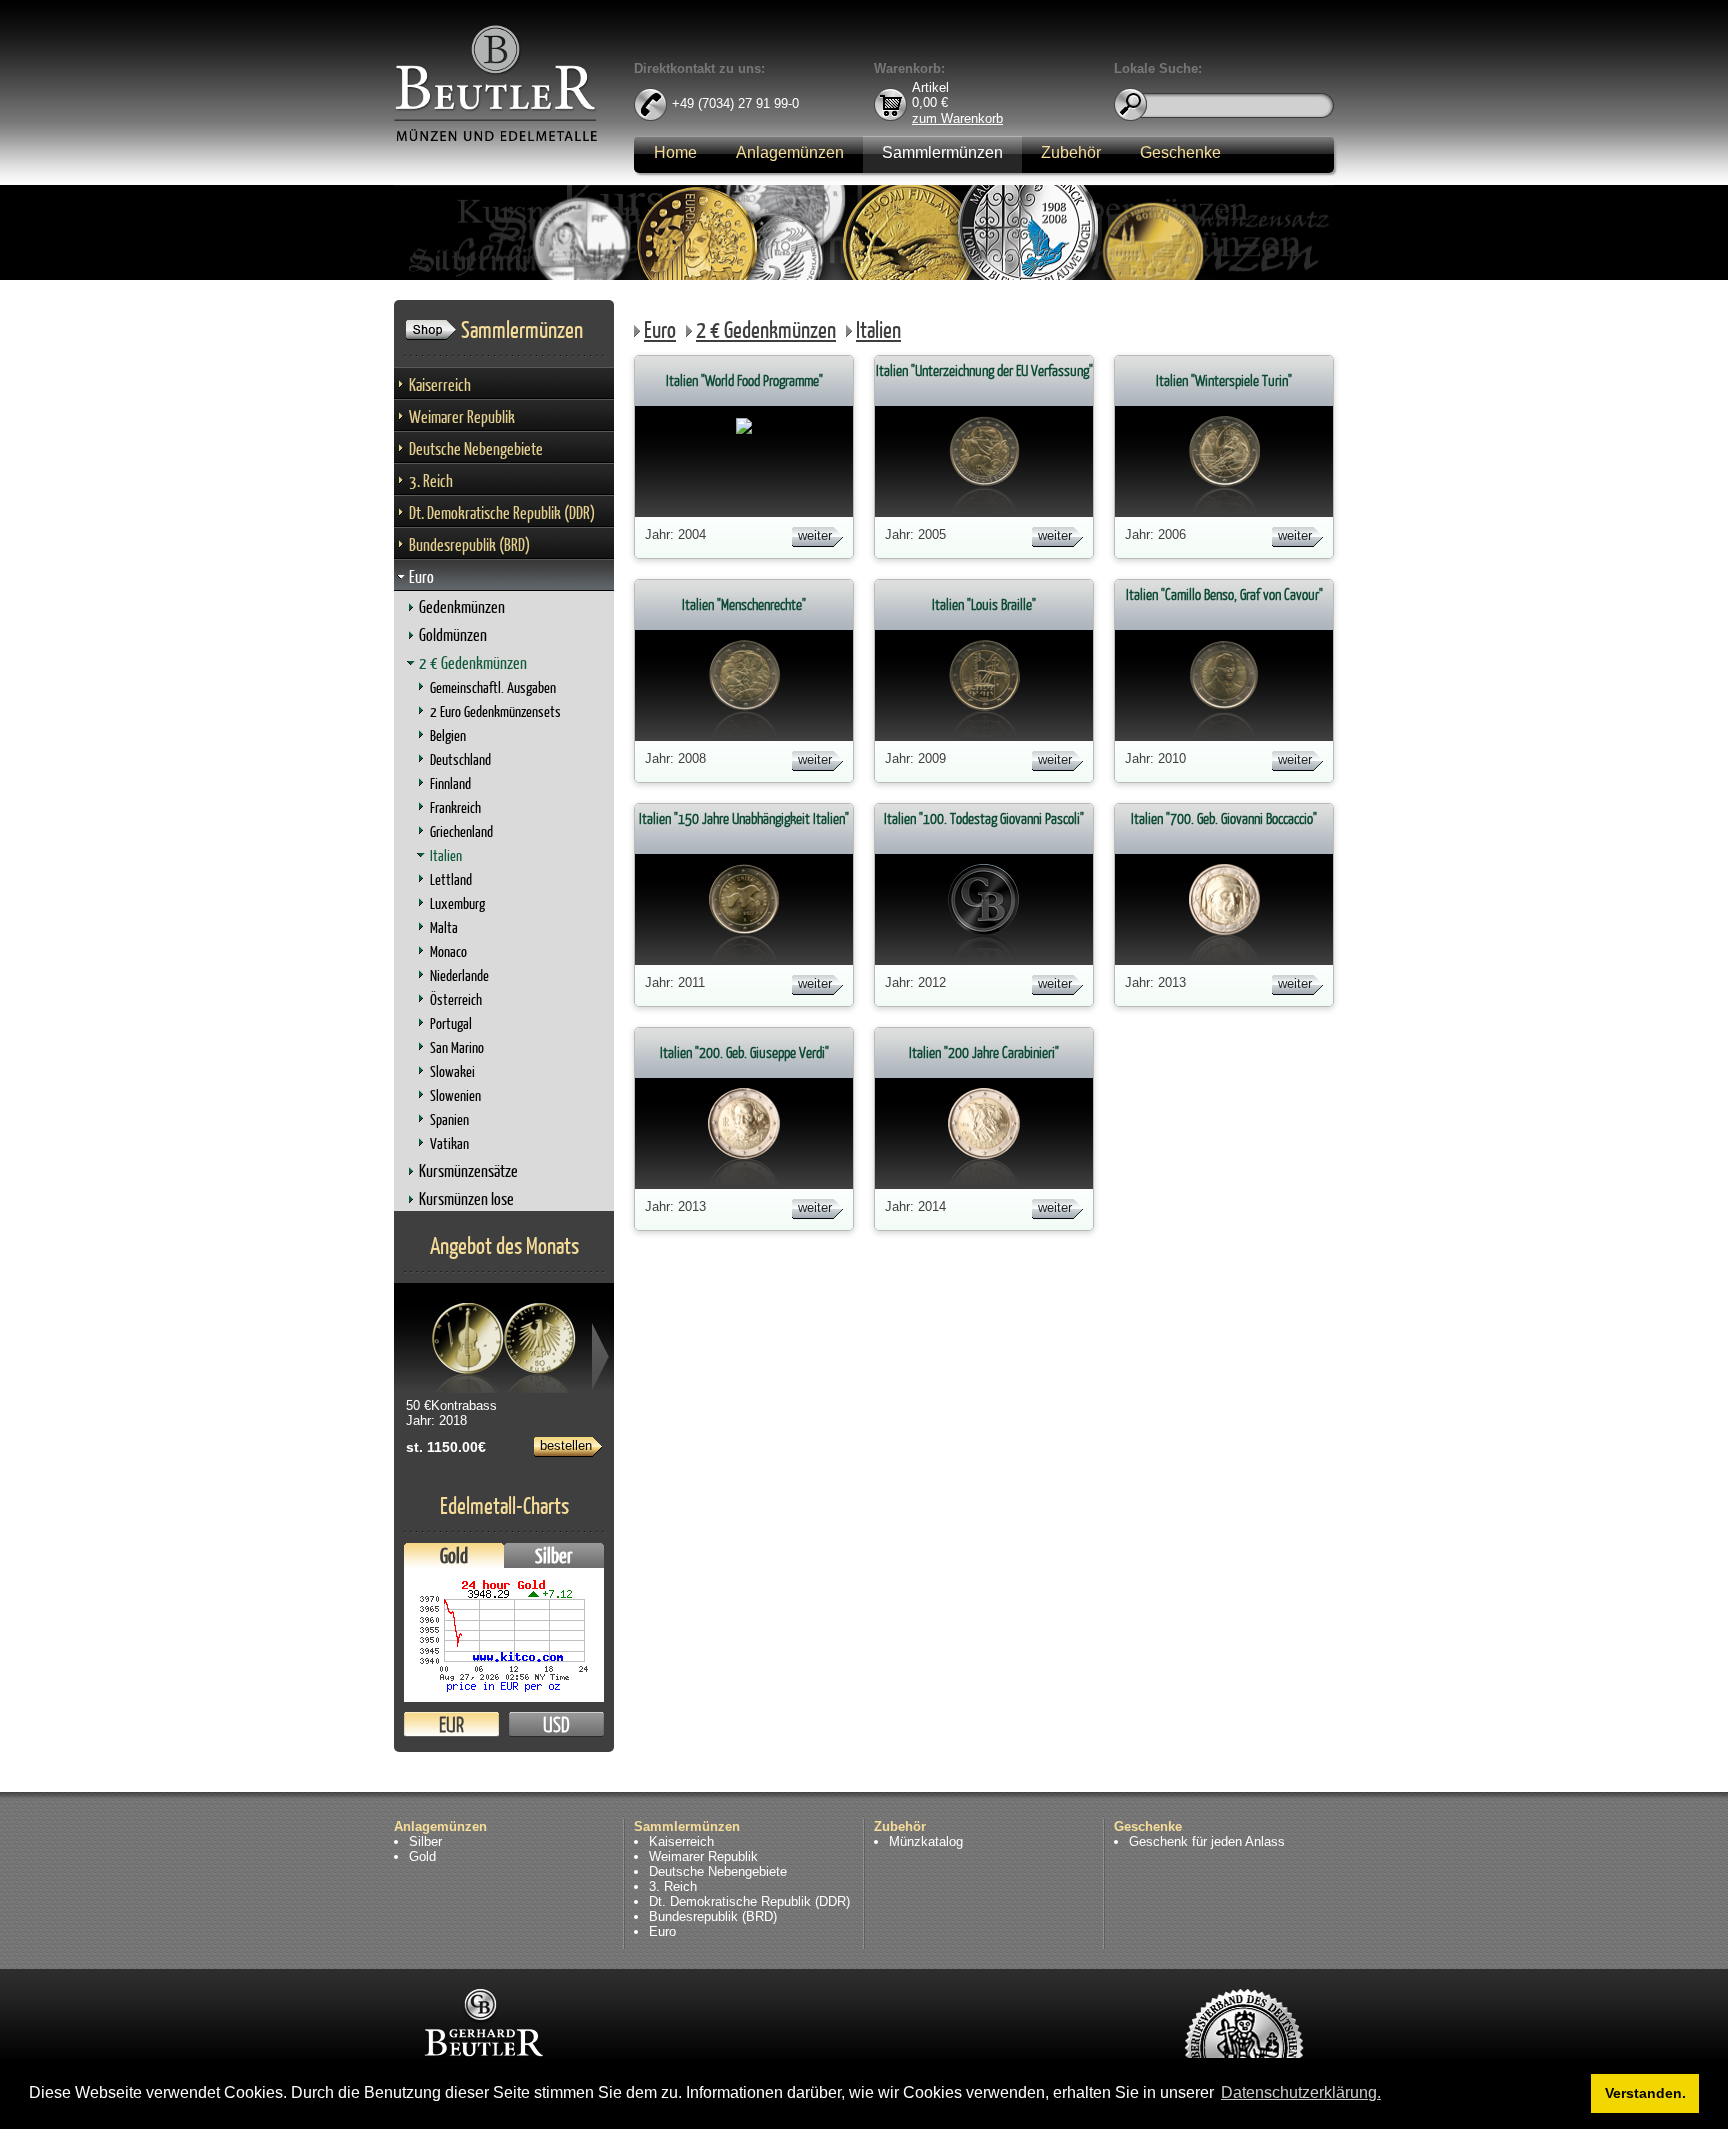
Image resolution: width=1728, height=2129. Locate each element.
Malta (444, 927)
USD (556, 1724)
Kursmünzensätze (468, 1170)
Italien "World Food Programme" (744, 380)
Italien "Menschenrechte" (744, 604)
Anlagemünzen (790, 152)
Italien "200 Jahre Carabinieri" (984, 1052)
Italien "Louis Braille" (984, 604)
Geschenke (1180, 152)
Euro (421, 576)
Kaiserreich (440, 384)
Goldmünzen (453, 634)
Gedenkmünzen (462, 606)
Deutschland (460, 759)
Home (675, 152)
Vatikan (449, 1143)
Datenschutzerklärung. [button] (1301, 2092)
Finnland (450, 783)
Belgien (448, 735)
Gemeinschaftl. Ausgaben (493, 687)
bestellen (566, 1445)
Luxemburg (457, 903)
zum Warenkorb (957, 117)
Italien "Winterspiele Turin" (1224, 380)
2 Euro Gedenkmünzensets (495, 711)
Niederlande (459, 975)
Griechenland (461, 831)
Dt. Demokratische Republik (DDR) (502, 512)
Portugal (451, 1023)
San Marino (457, 1047)
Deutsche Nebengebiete (476, 448)
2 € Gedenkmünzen (473, 662)
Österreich (456, 999)
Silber (554, 1555)
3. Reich (431, 480)
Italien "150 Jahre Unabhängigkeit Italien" (744, 818)
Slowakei (452, 1071)
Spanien (449, 1119)
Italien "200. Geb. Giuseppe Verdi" (744, 1052)
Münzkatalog (926, 1841)
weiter (815, 535)
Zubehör (1071, 152)
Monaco (448, 951)
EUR (451, 1724)
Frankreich (455, 807)
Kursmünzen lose (466, 1198)
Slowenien (455, 1095)
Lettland (451, 879)
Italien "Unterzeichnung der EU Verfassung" (984, 370)
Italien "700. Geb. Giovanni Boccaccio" (1224, 818)
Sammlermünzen (942, 152)
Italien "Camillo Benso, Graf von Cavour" (1224, 594)
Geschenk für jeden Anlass (1207, 1841)
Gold (454, 1555)
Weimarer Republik (462, 416)
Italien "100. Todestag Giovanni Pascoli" (984, 818)
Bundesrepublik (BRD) (469, 544)
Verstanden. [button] (1645, 2093)
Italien (446, 855)
